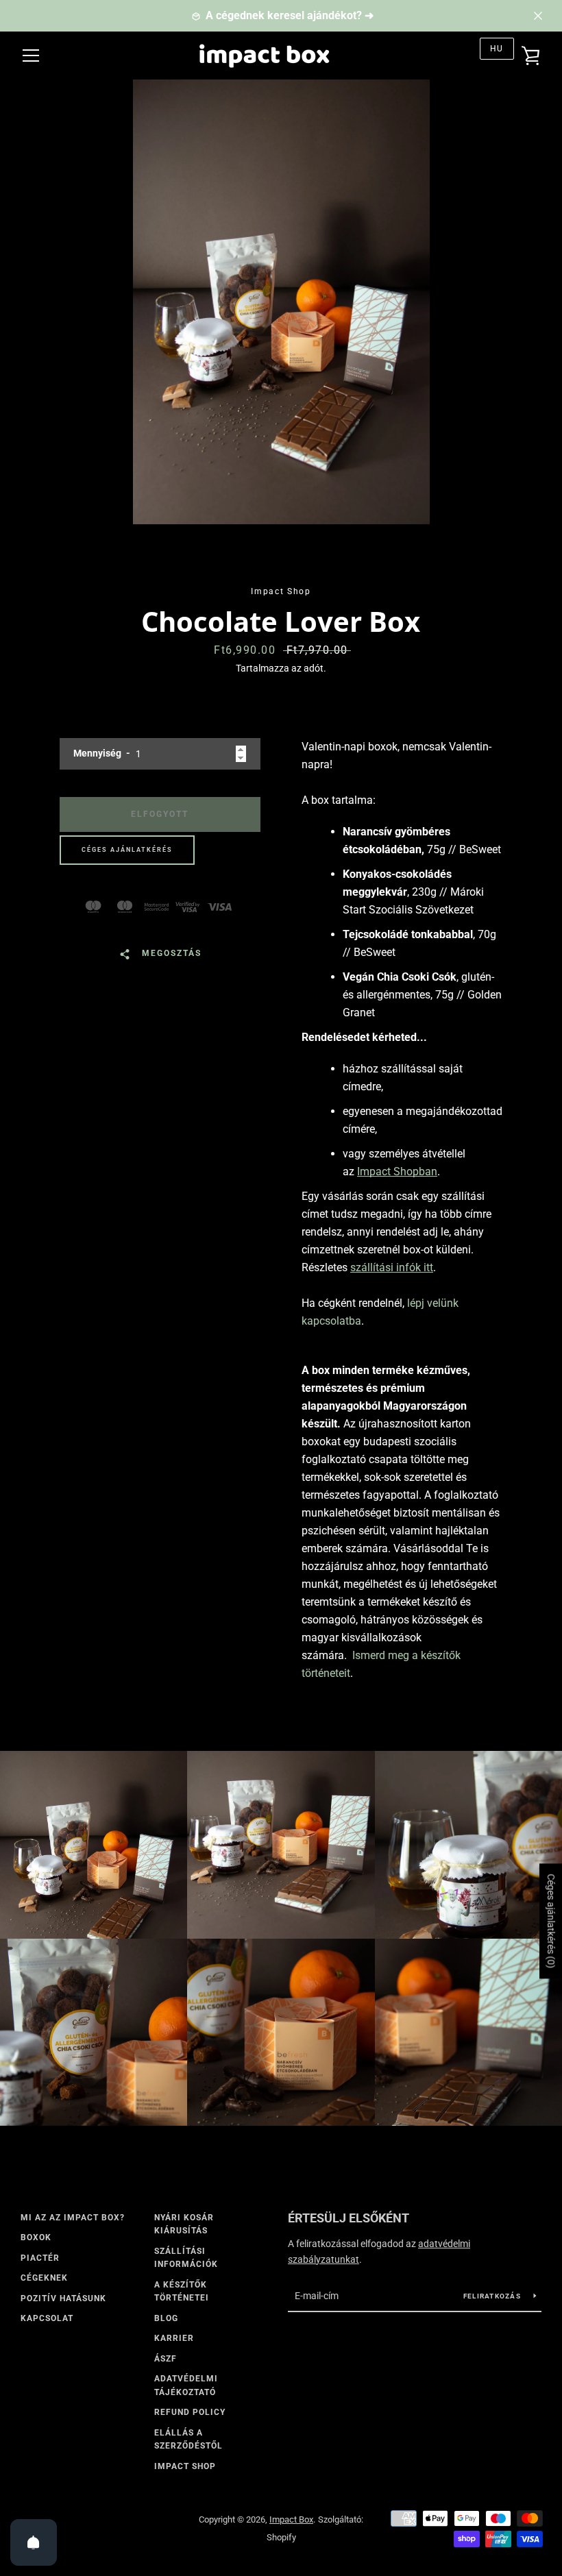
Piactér (40, 2258)
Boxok (36, 2237)
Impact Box (291, 2519)
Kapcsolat (47, 2318)
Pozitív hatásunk (63, 2298)
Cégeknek (44, 2278)
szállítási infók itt (392, 1267)
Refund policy (190, 2412)
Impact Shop (185, 2466)
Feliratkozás (493, 2296)
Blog (166, 2318)
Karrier (174, 2338)
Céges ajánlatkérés (127, 850)
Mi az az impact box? (73, 2218)
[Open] (34, 2542)
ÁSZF (166, 2359)
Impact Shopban (397, 1172)
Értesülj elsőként (349, 2218)
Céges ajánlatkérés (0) (551, 1921)
